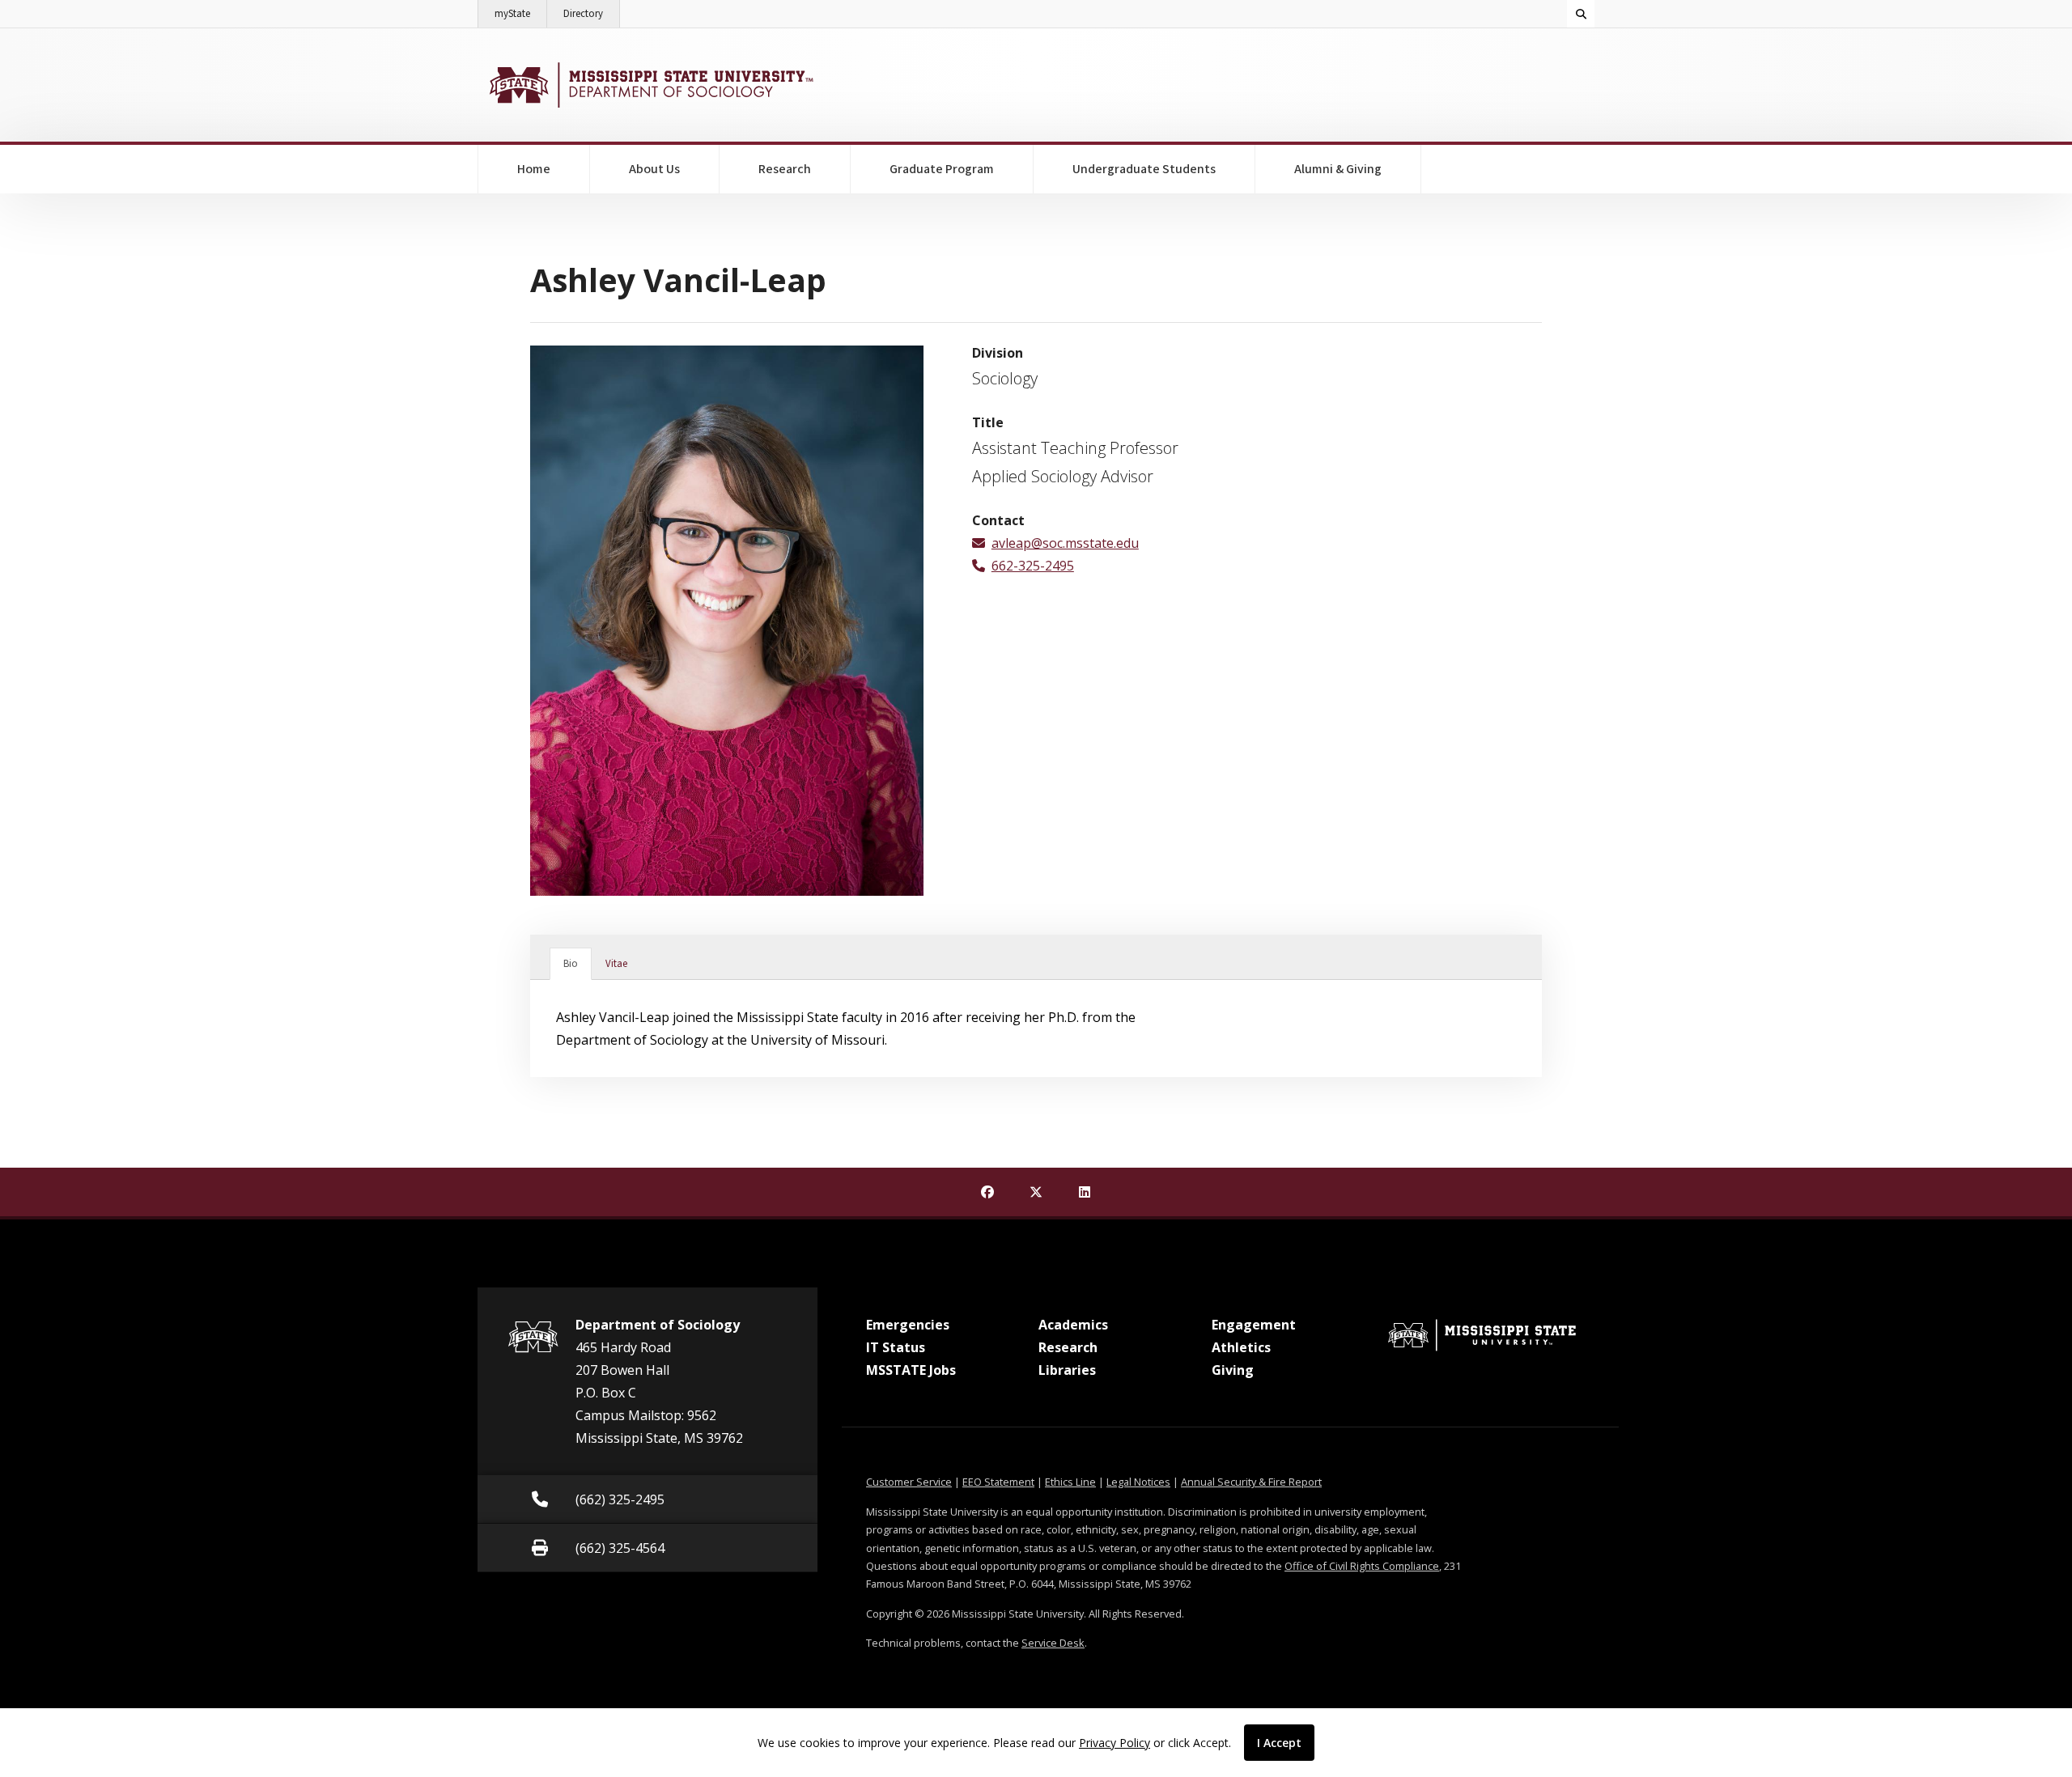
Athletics (1241, 1347)
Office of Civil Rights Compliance (1362, 1566)
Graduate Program (942, 169)
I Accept (1279, 1743)
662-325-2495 (1033, 566)
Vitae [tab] (616, 964)
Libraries (1067, 1370)
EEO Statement (998, 1482)
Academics (1073, 1325)
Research (785, 169)
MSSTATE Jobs (911, 1370)
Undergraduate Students (1144, 169)
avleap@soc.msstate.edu (1065, 543)
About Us (654, 169)
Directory (592, 13)
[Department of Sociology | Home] (650, 85)
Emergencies (908, 1325)
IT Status (896, 1347)
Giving (1233, 1370)
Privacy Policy (1115, 1743)
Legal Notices (1138, 1482)
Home (534, 169)
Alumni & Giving (1338, 169)
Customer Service (909, 1482)
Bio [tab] (571, 964)
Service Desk (1053, 1643)
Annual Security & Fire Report (1251, 1482)
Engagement (1254, 1325)
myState (521, 13)
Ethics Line (1070, 1482)
